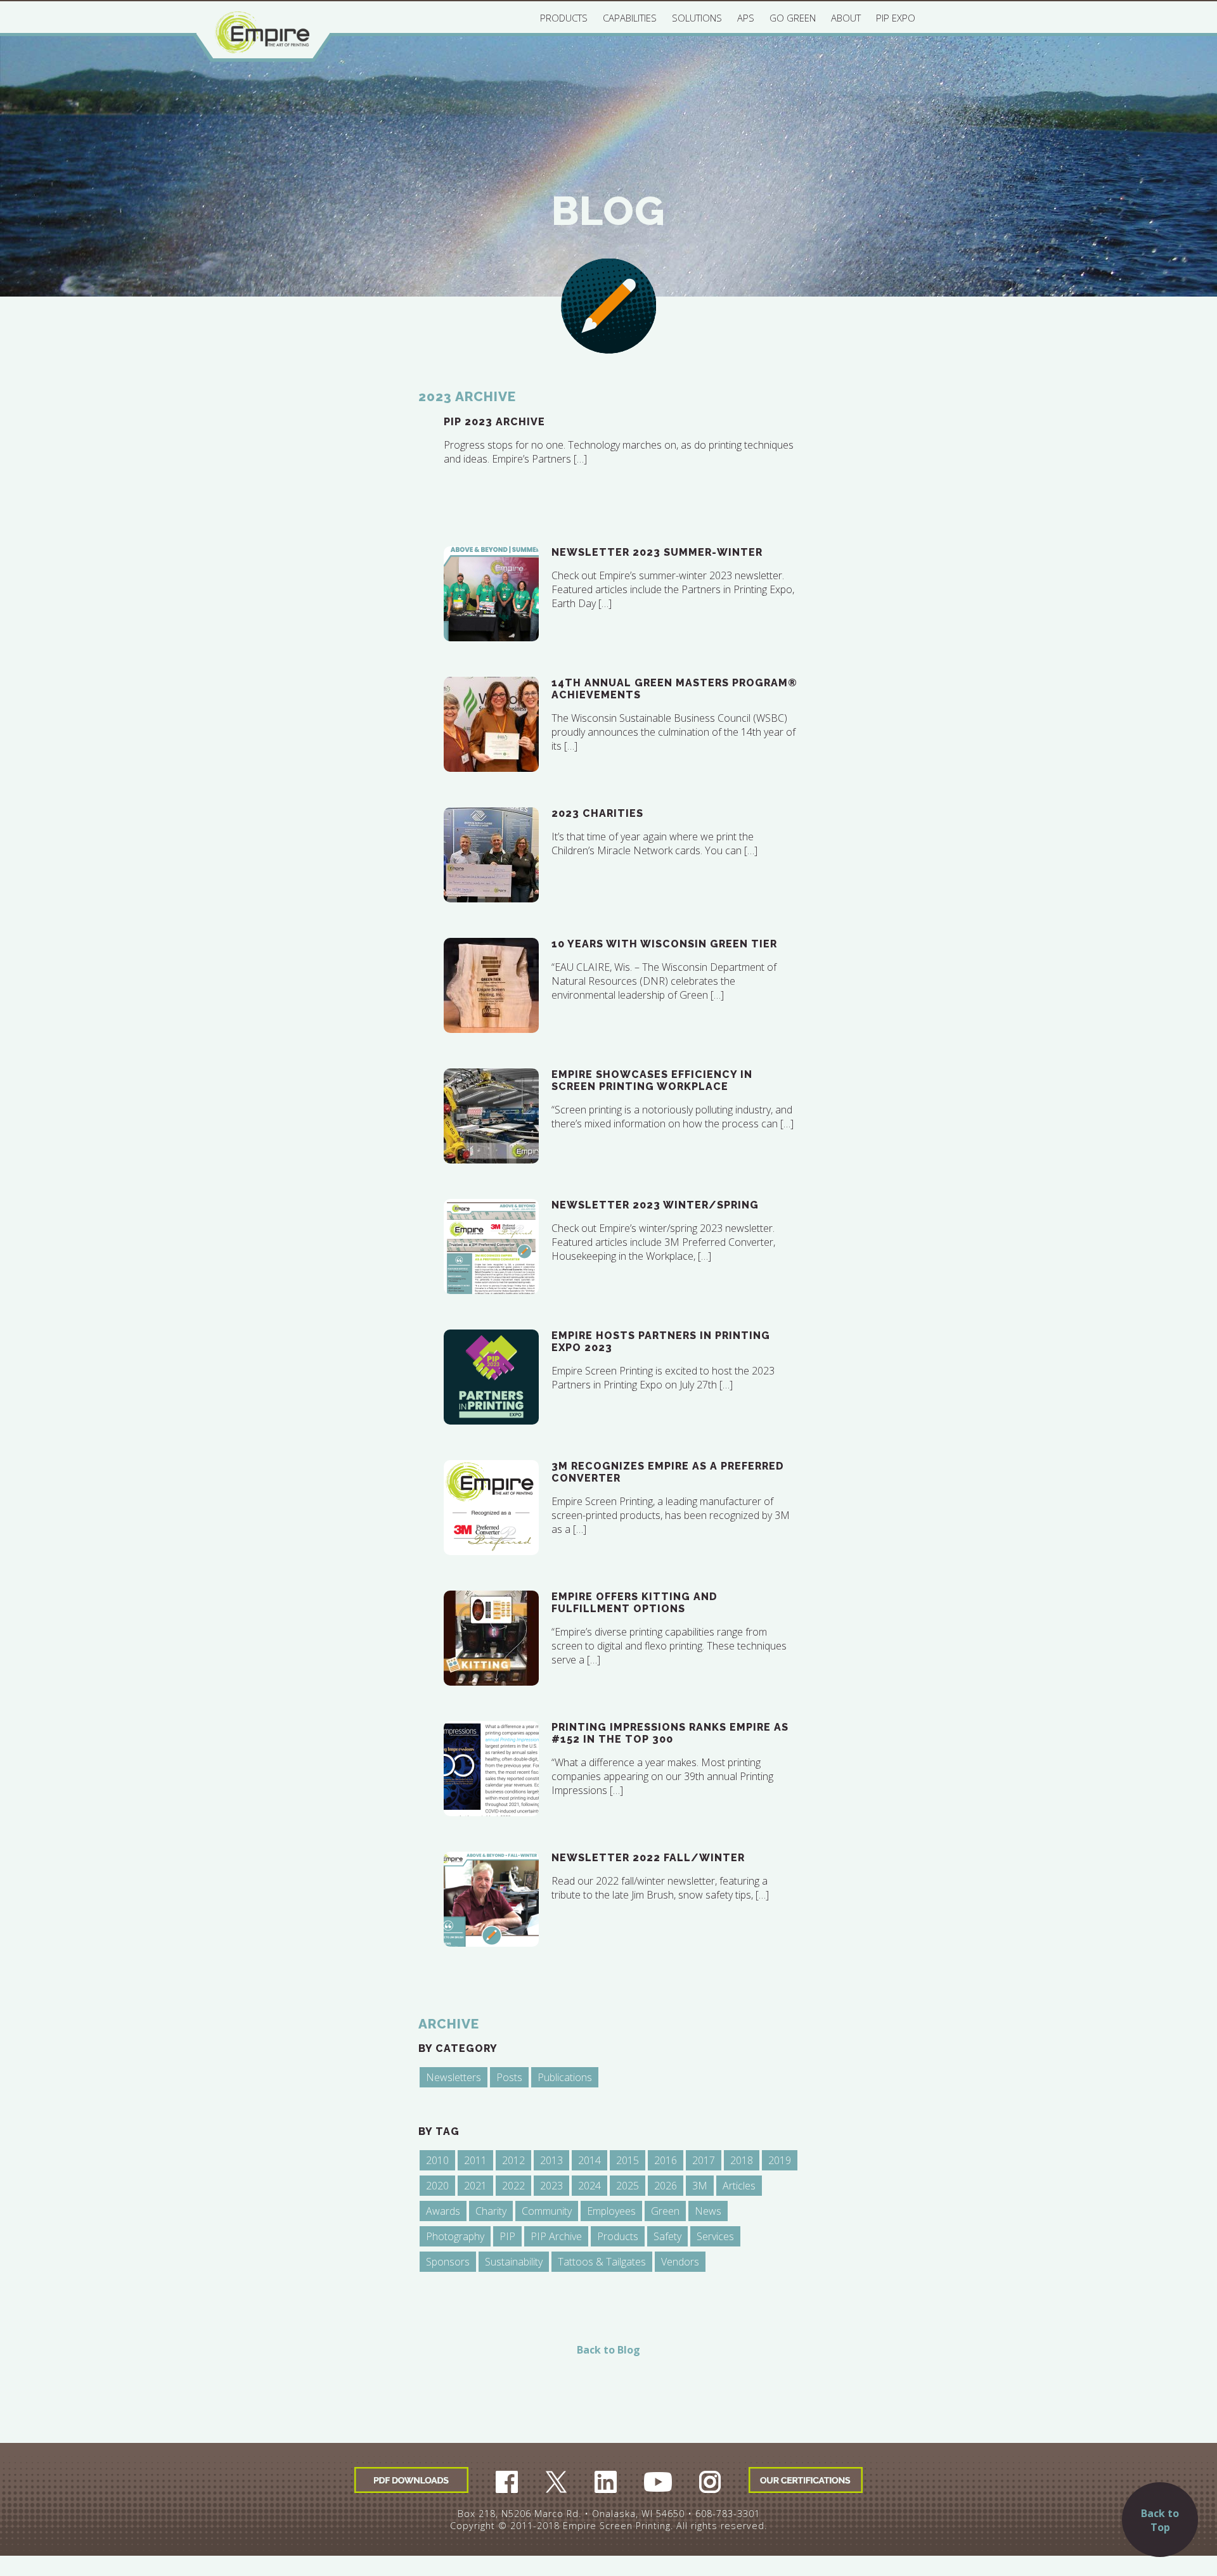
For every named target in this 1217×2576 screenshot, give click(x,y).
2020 (437, 2186)
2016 (666, 2160)
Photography (455, 2236)
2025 (628, 2186)
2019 (780, 2160)
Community (547, 2211)
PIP (507, 2236)
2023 (551, 2186)
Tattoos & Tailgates (602, 2262)
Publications (565, 2077)
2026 (666, 2186)
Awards (443, 2211)
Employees (611, 2211)
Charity (491, 2211)
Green (665, 2211)
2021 (475, 2186)
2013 (551, 2160)
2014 (589, 2160)
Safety (667, 2236)
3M (700, 2186)
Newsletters (454, 2077)
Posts (509, 2077)
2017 (704, 2160)
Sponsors (448, 2262)
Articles (739, 2186)
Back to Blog (608, 2350)
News (708, 2211)
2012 (513, 2160)
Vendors (680, 2262)
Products (618, 2236)
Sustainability (514, 2262)
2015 (628, 2160)
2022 (513, 2186)
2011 (475, 2160)
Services (715, 2236)
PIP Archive (556, 2236)
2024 (589, 2186)
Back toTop (1160, 2520)
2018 (742, 2160)
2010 (437, 2160)
